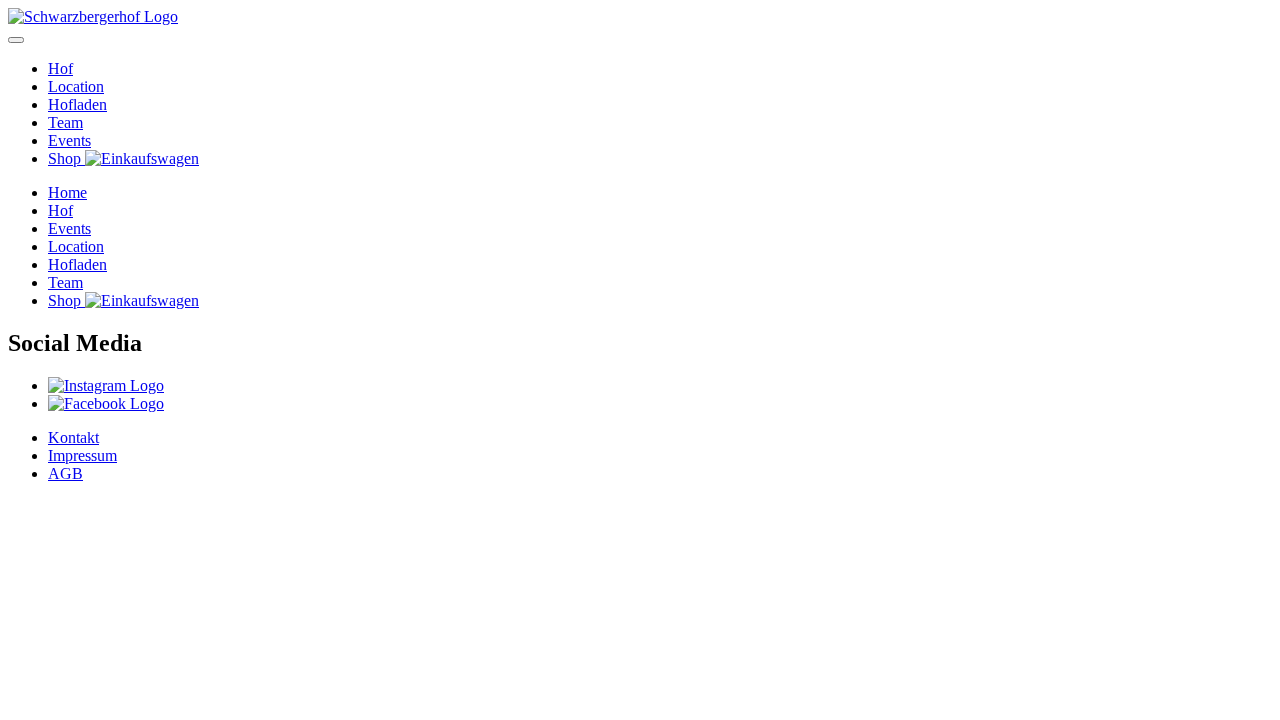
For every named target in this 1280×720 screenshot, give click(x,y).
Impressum (82, 455)
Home (67, 192)
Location (76, 86)
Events (69, 140)
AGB (65, 473)
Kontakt (73, 437)
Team (65, 122)
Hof (60, 68)
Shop (66, 158)
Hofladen (77, 104)
